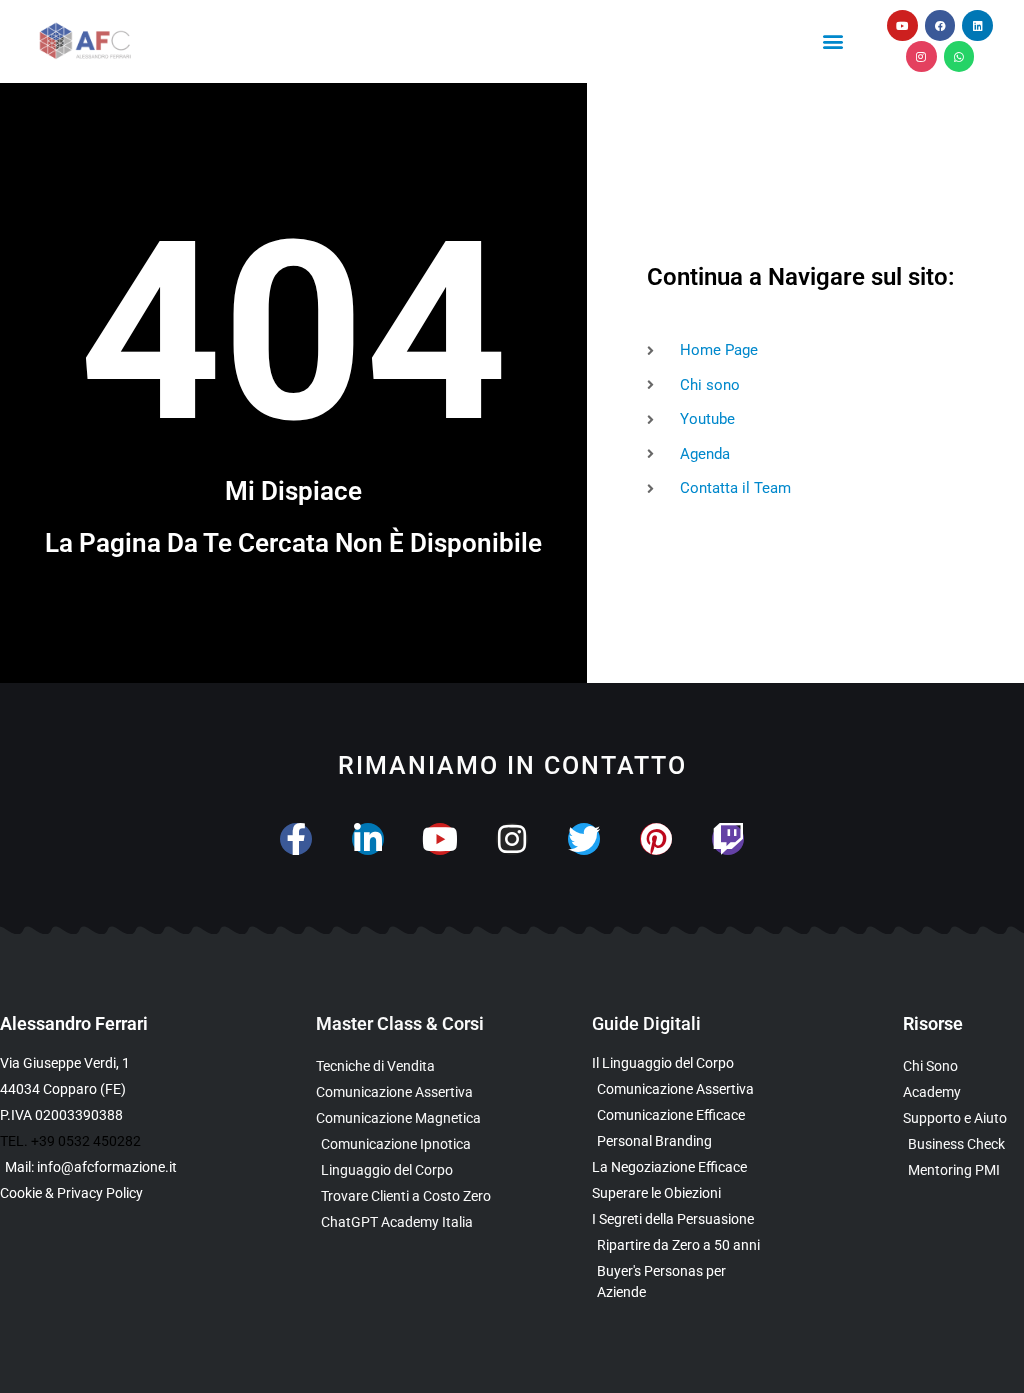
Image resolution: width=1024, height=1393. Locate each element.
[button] (833, 40)
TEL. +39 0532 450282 (70, 1141)
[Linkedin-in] (368, 839)
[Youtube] (902, 25)
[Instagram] (921, 56)
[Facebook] (940, 25)
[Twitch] (728, 839)
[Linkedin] (977, 25)
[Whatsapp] (959, 56)
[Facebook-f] (296, 839)
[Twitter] (584, 839)
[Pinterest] (656, 839)
